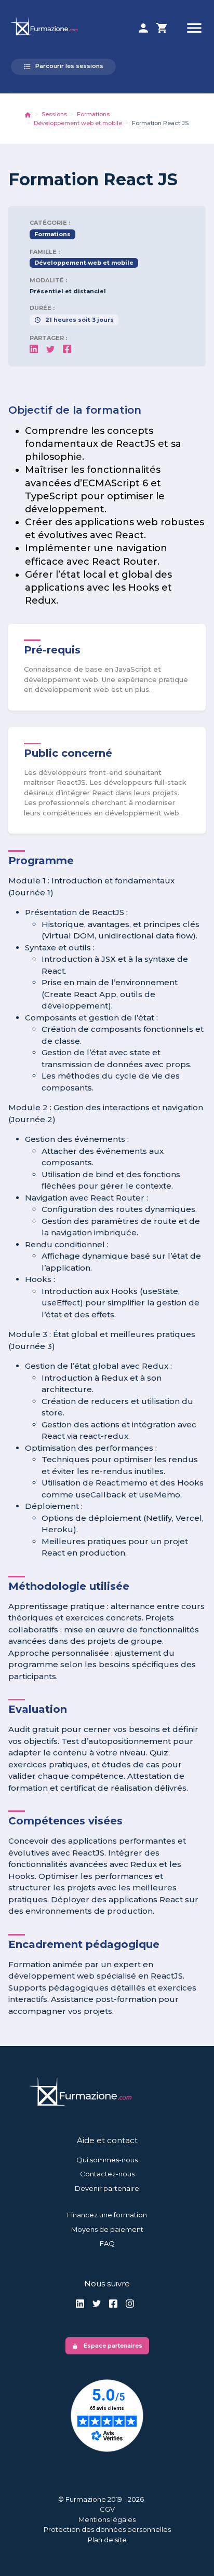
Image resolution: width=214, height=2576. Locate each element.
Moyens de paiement (107, 2229)
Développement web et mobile (78, 123)
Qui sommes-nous (107, 2160)
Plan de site (107, 2540)
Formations (93, 114)
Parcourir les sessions (63, 66)
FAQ (107, 2243)
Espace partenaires (107, 2346)
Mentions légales (107, 2519)
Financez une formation (107, 2215)
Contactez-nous (107, 2174)
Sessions (54, 114)
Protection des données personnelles (107, 2529)
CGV (107, 2509)
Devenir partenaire (107, 2188)
